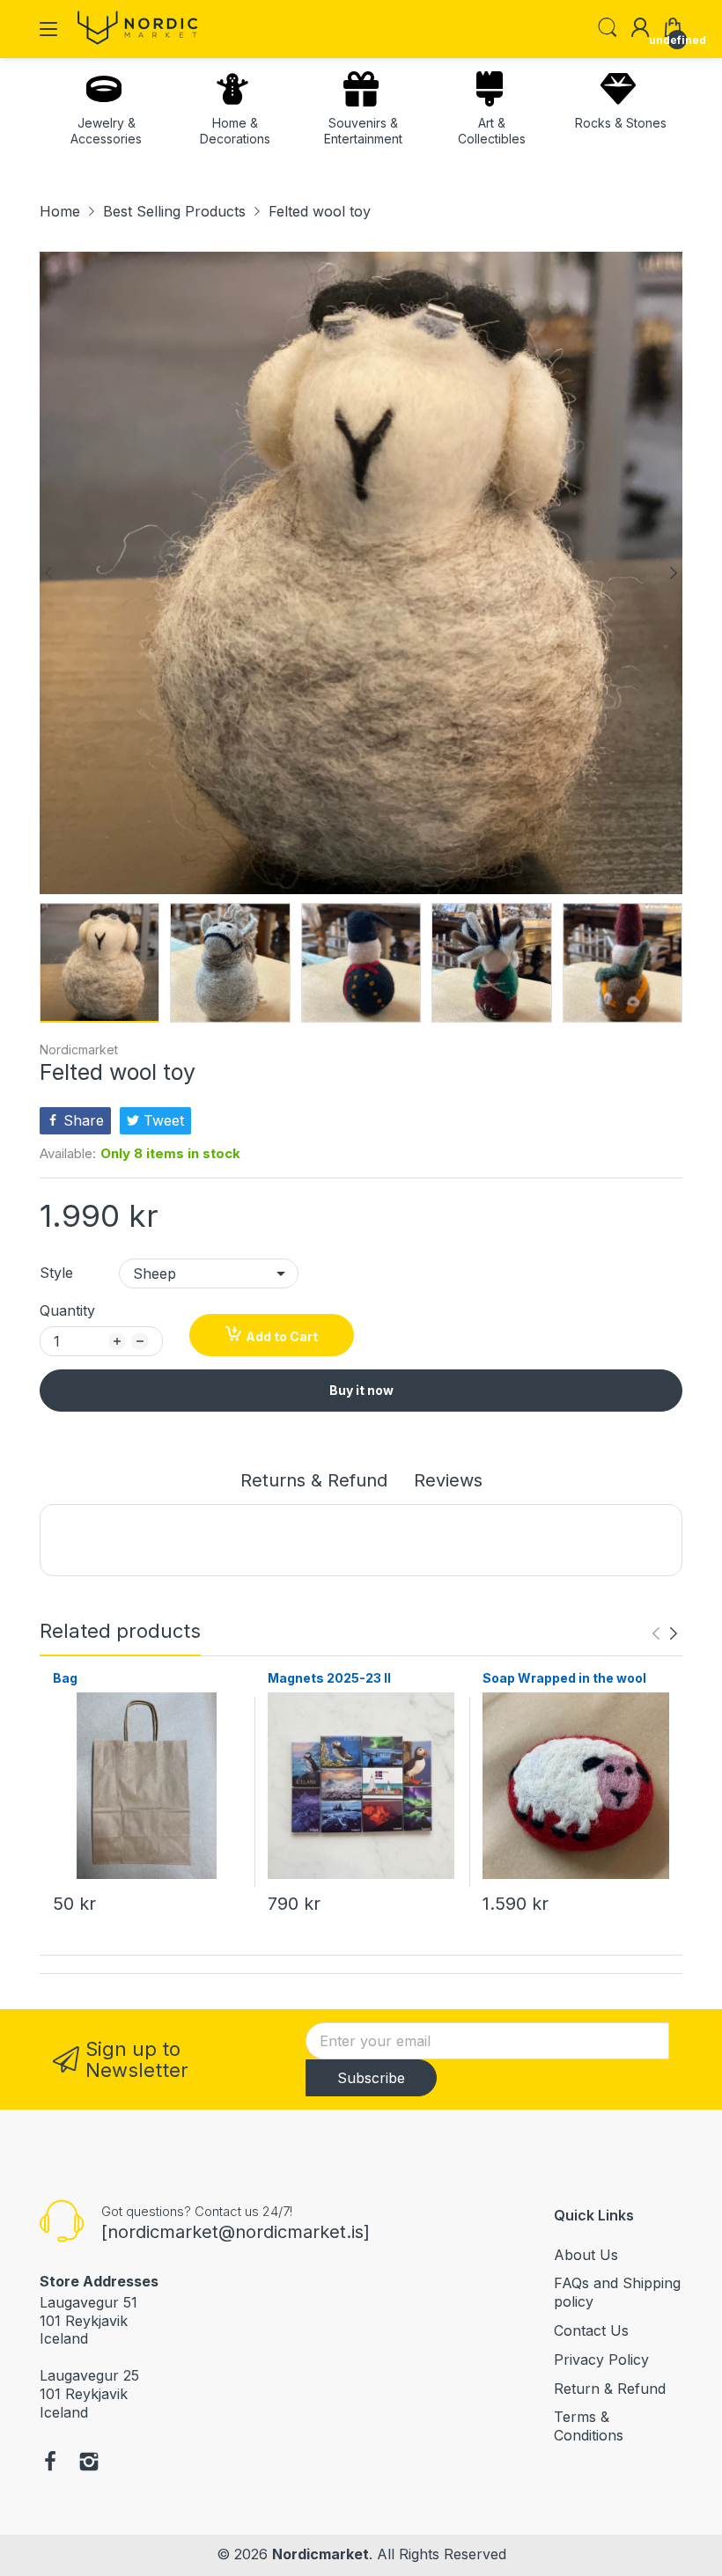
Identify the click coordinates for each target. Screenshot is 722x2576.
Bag (65, 1678)
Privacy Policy (601, 2359)
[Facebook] (50, 2464)
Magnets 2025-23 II (329, 1678)
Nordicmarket (79, 1049)
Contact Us (591, 2330)
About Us (586, 2255)
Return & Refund (610, 2389)
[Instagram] (89, 2464)
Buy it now (361, 1390)
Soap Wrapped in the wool (564, 1678)
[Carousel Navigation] (665, 1633)
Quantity (67, 1310)
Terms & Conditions (589, 2426)
